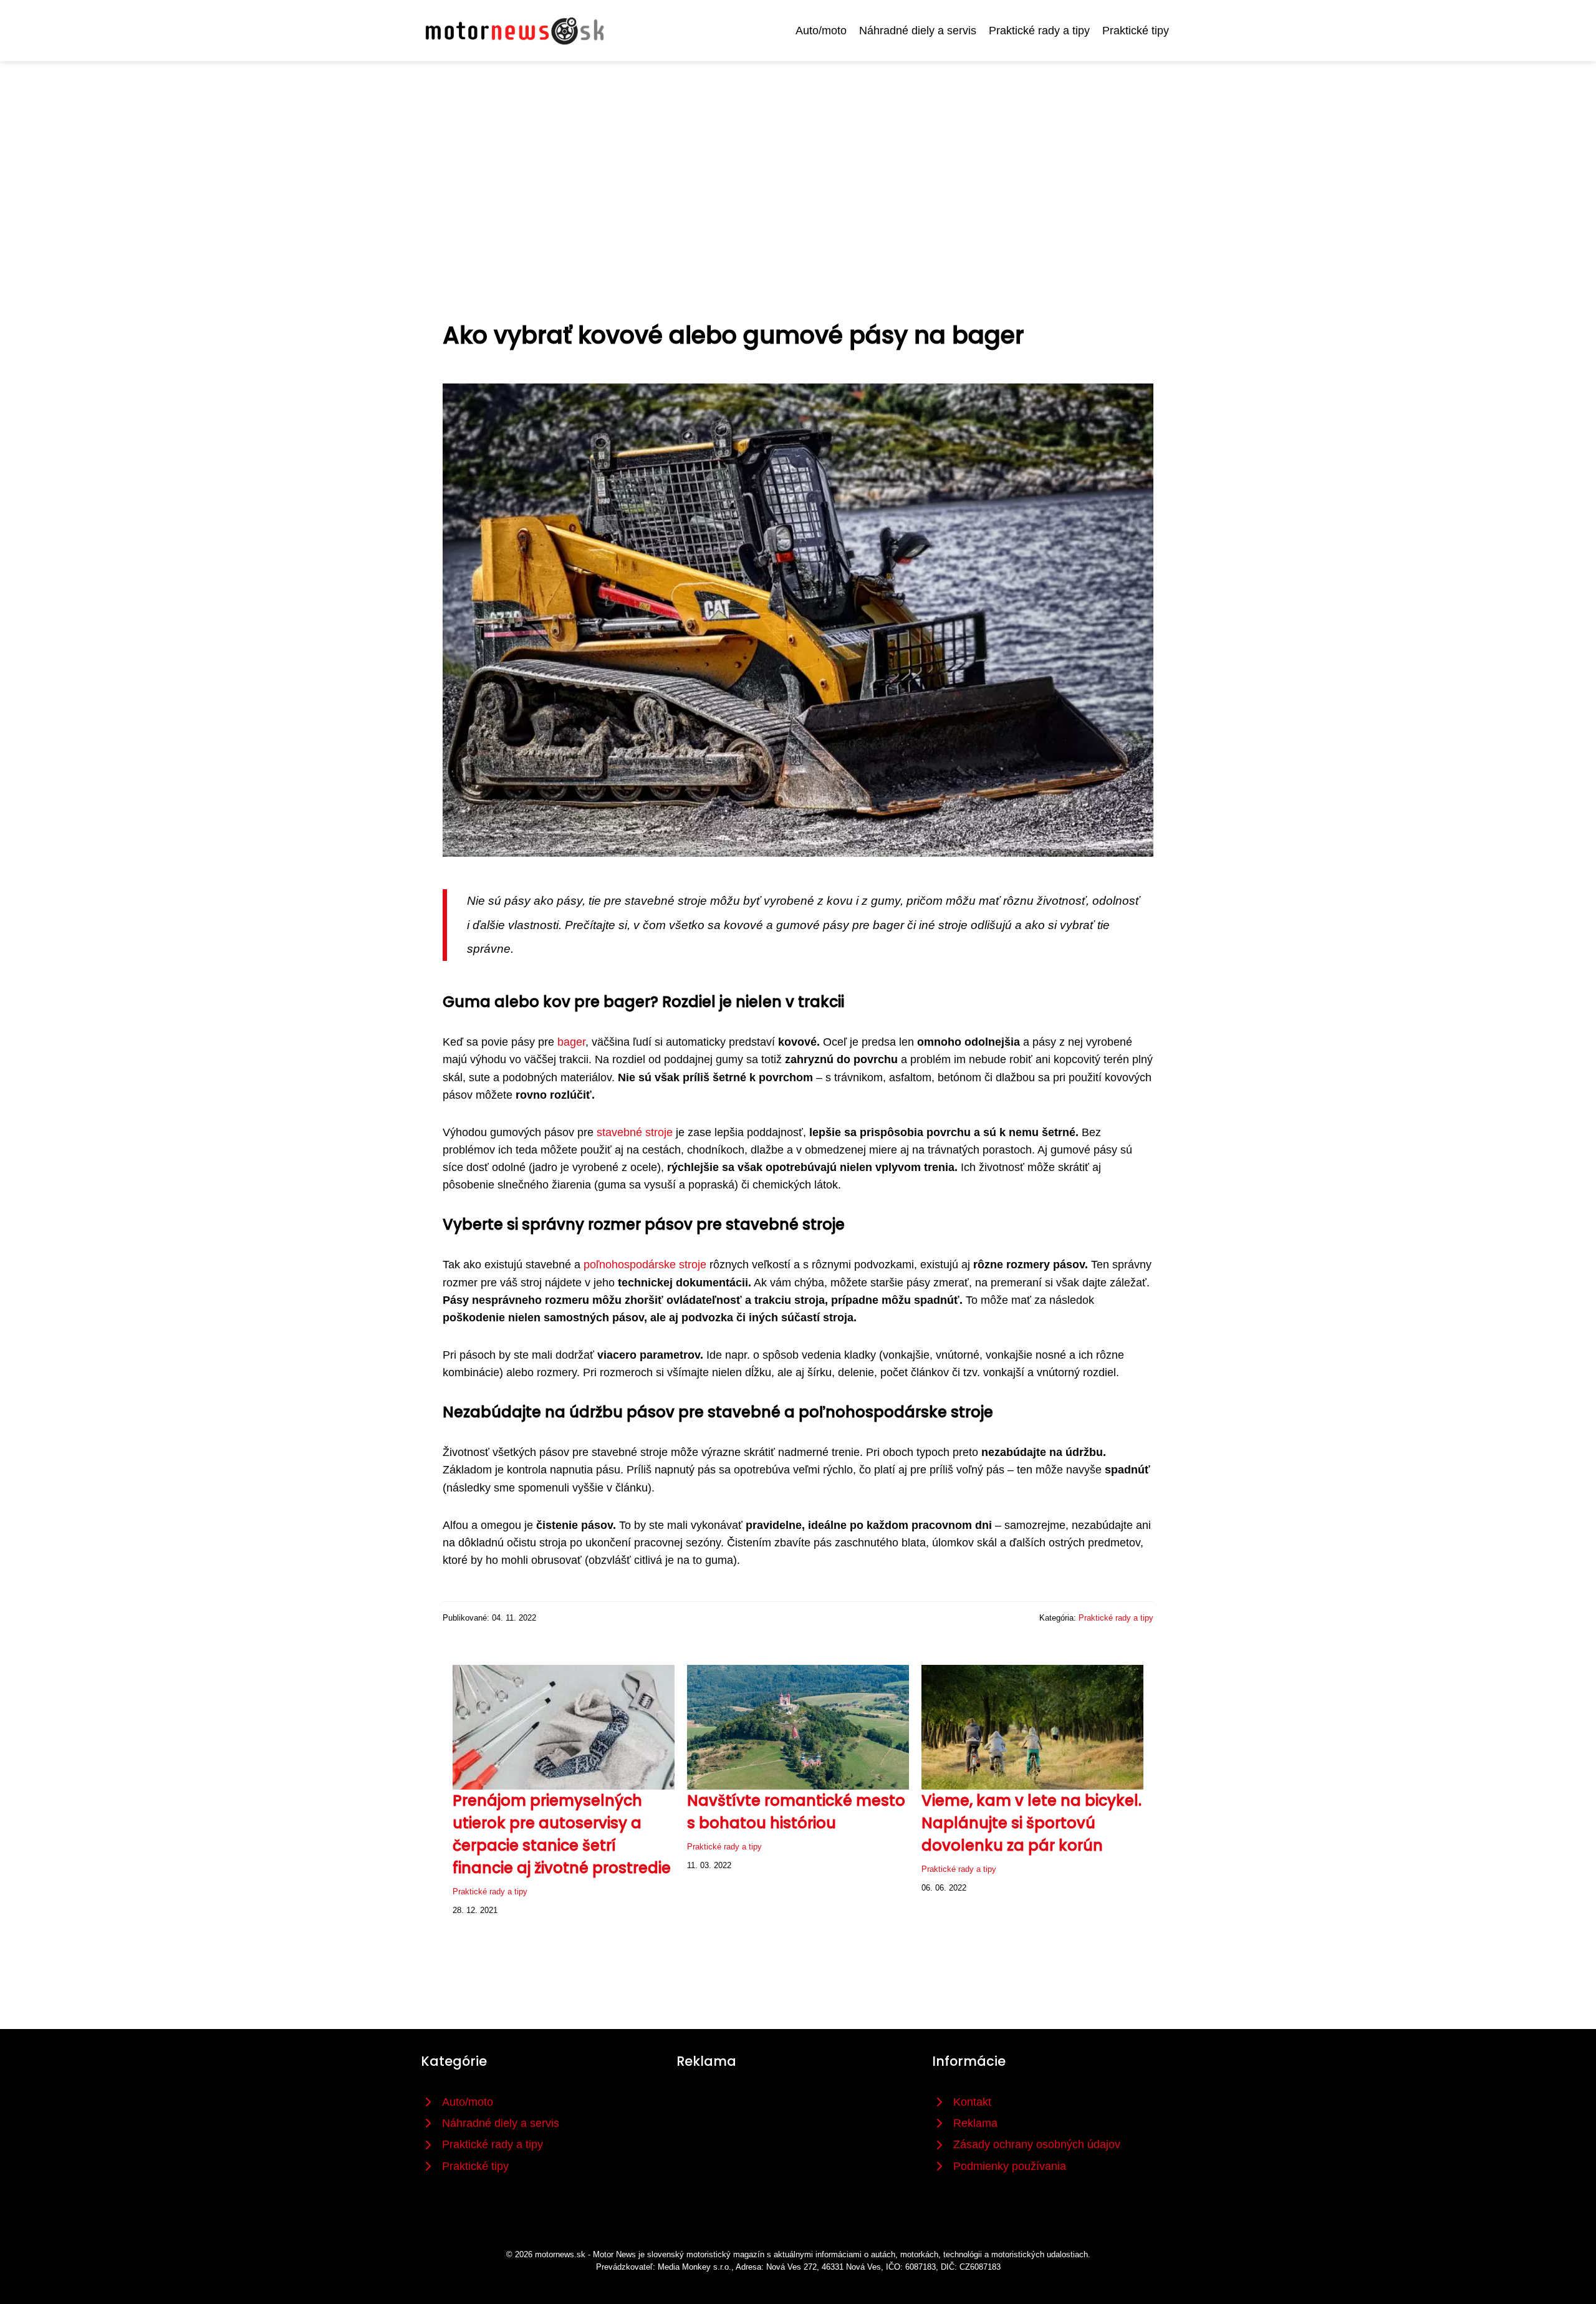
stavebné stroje (635, 1132)
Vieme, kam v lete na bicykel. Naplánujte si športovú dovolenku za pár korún (1031, 1823)
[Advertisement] (798, 155)
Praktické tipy (1136, 31)
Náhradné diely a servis (918, 31)
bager (571, 1042)
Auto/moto (821, 31)
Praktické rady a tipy (1039, 31)
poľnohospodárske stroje (645, 1265)
